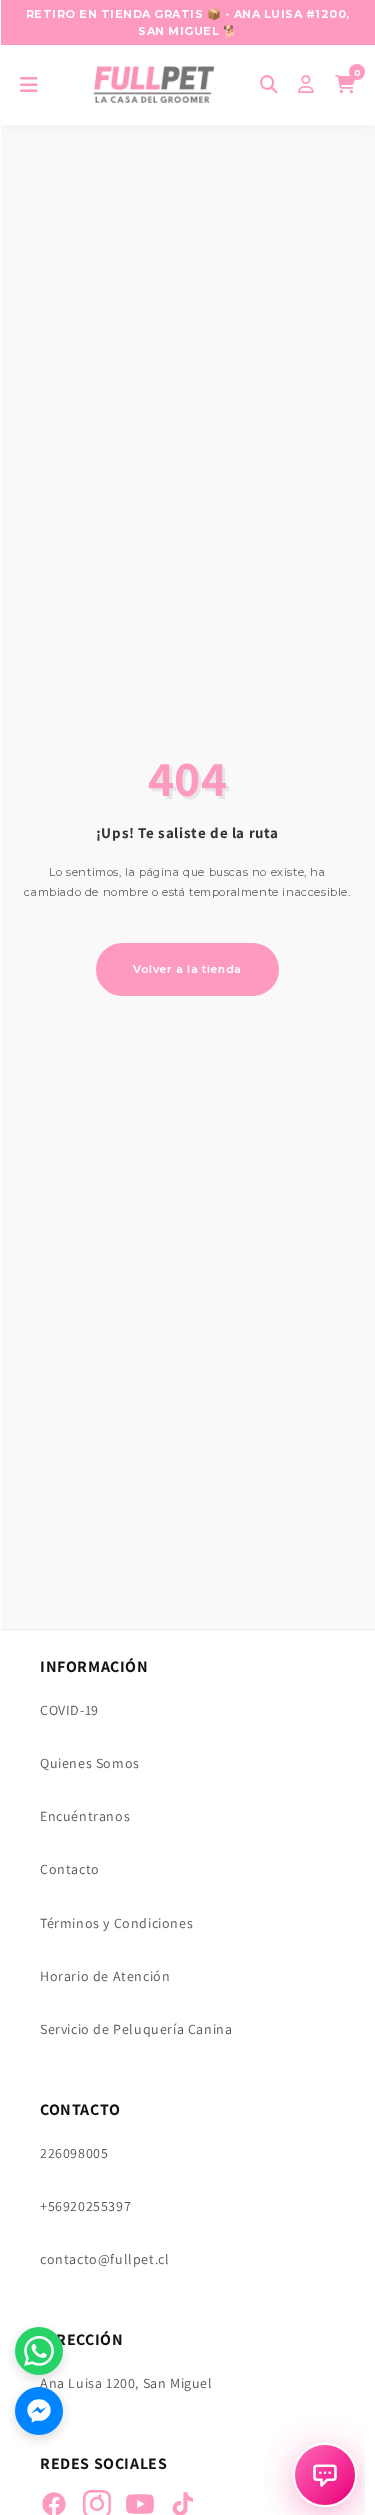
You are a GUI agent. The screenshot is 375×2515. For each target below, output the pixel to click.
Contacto (70, 1869)
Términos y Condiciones (116, 1923)
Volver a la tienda (187, 969)
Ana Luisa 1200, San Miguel (126, 2383)
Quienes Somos (90, 1763)
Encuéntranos (85, 1816)
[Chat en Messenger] (39, 2411)
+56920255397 (85, 2206)
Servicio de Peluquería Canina (136, 2029)
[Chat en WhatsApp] (39, 2351)
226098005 (74, 2153)
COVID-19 (69, 1710)
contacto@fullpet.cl (104, 2259)
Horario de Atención (105, 1976)
